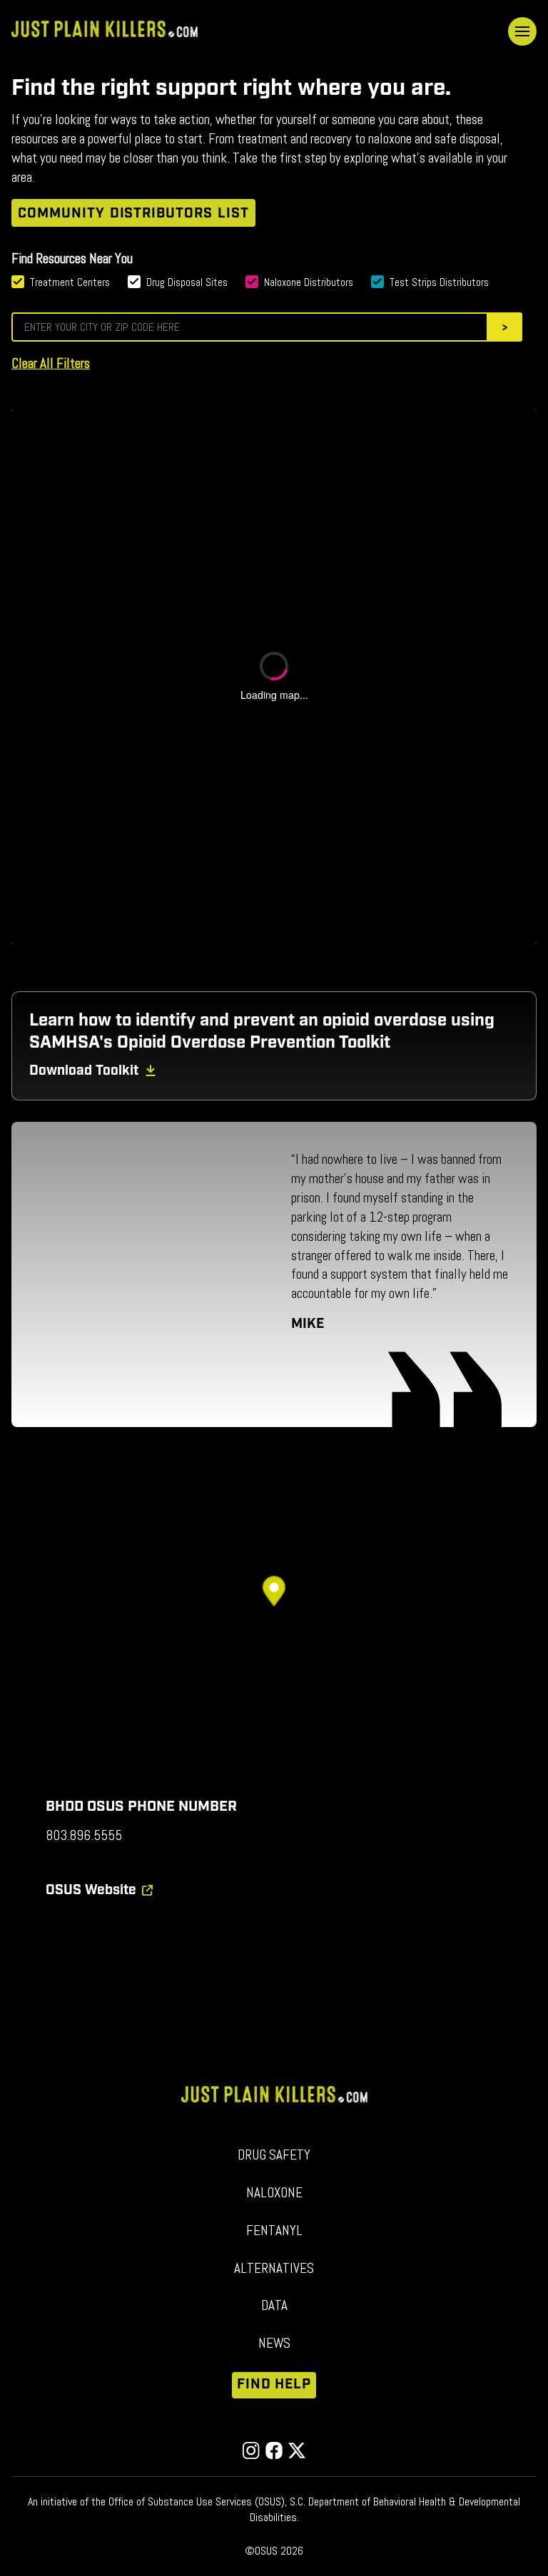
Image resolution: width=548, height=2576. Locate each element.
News (274, 2343)
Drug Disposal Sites (187, 282)
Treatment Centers (70, 282)
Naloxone (274, 2193)
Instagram (251, 2450)
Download (84, 1071)
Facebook (274, 2450)
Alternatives (274, 2268)
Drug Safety (274, 2155)
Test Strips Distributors (439, 282)
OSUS (91, 1890)
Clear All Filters (51, 363)
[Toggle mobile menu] (522, 31)
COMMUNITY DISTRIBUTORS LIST (133, 214)
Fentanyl (274, 2230)
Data (274, 2305)
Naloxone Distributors (309, 282)
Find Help (274, 2385)
